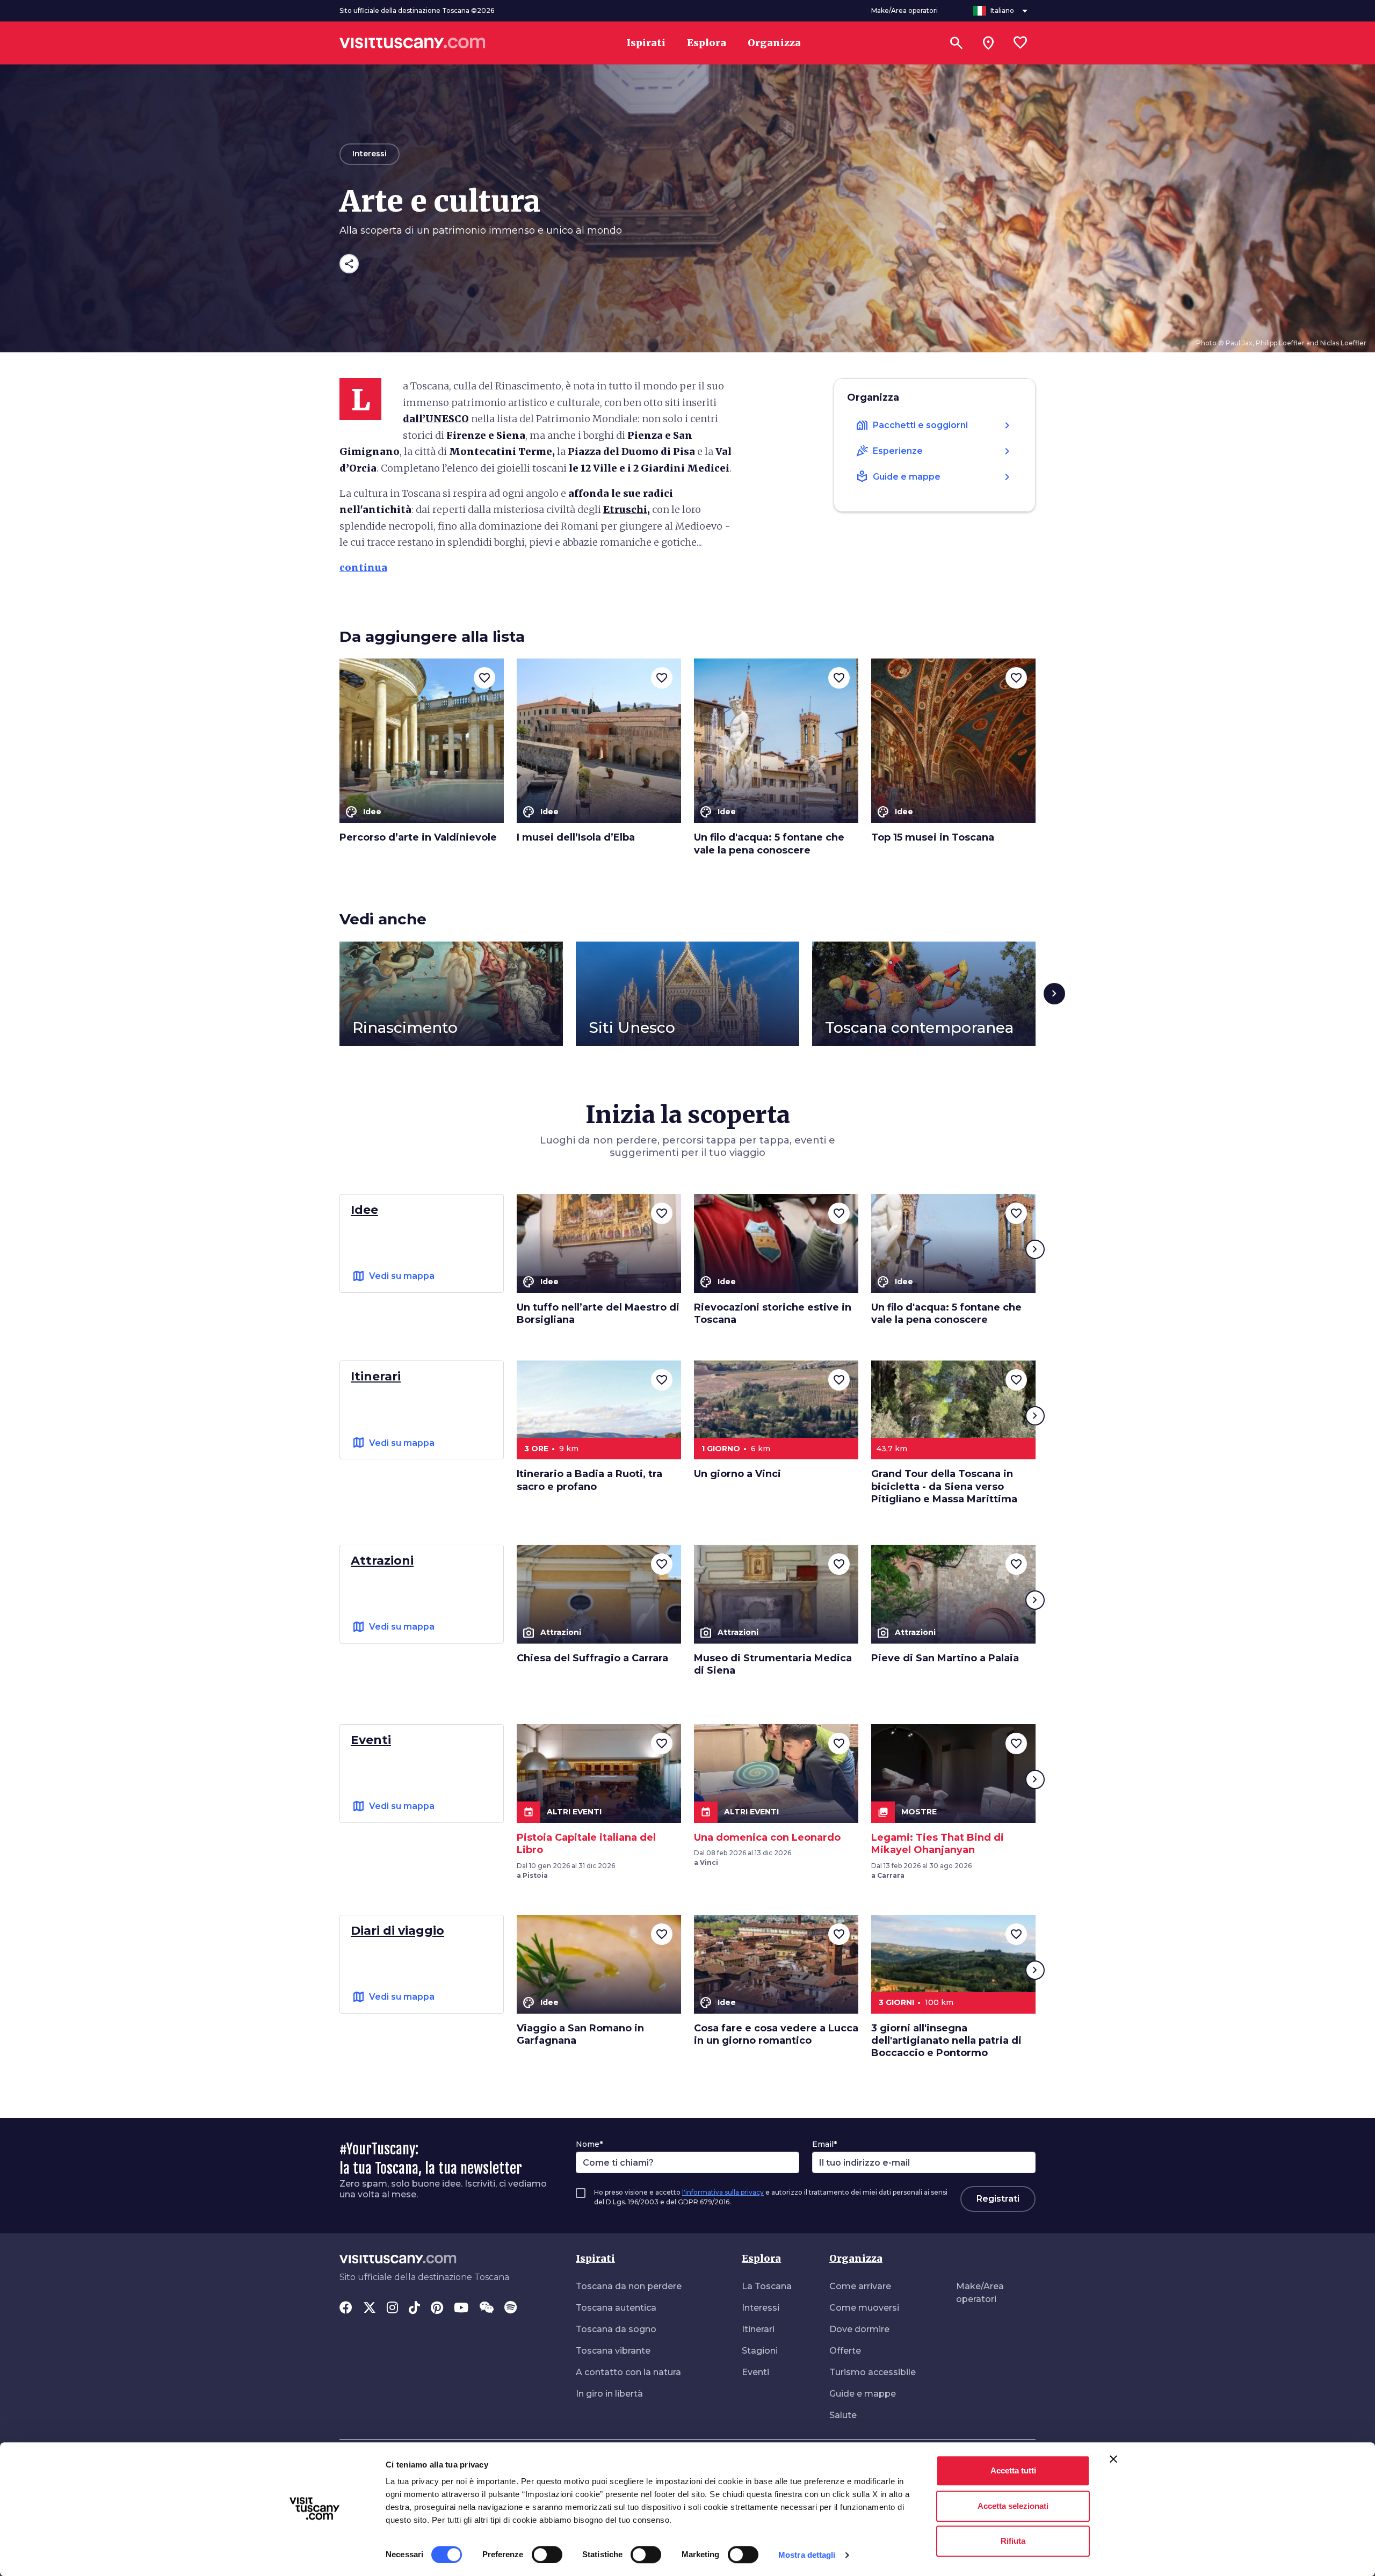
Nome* (589, 2144)
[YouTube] (461, 2309)
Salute (843, 2415)
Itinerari (758, 2329)
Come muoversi (864, 2308)
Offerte (845, 2351)
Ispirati (595, 2258)
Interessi (761, 2308)
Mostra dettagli (807, 2555)
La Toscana (767, 2286)
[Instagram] (392, 2309)
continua (363, 567)
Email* (824, 2144)
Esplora (761, 2258)
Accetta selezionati (1013, 2506)
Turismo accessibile (873, 2372)
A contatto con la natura (628, 2372)
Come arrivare (860, 2286)
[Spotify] (511, 2309)
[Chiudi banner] (1113, 2459)
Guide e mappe (863, 2394)
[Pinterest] (437, 2309)
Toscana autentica (616, 2308)
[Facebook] (346, 2309)
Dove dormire (859, 2329)
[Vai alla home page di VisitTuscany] (412, 43)
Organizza (856, 2258)
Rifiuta (1013, 2541)
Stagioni (760, 2351)
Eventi (755, 2372)
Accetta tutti (1013, 2470)
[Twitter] (370, 2309)
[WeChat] (486, 2309)
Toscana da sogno (616, 2329)
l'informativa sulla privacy (723, 2192)
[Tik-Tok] (414, 2309)
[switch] (547, 2555)
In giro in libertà (609, 2394)
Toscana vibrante (613, 2351)
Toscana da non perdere (629, 2286)
